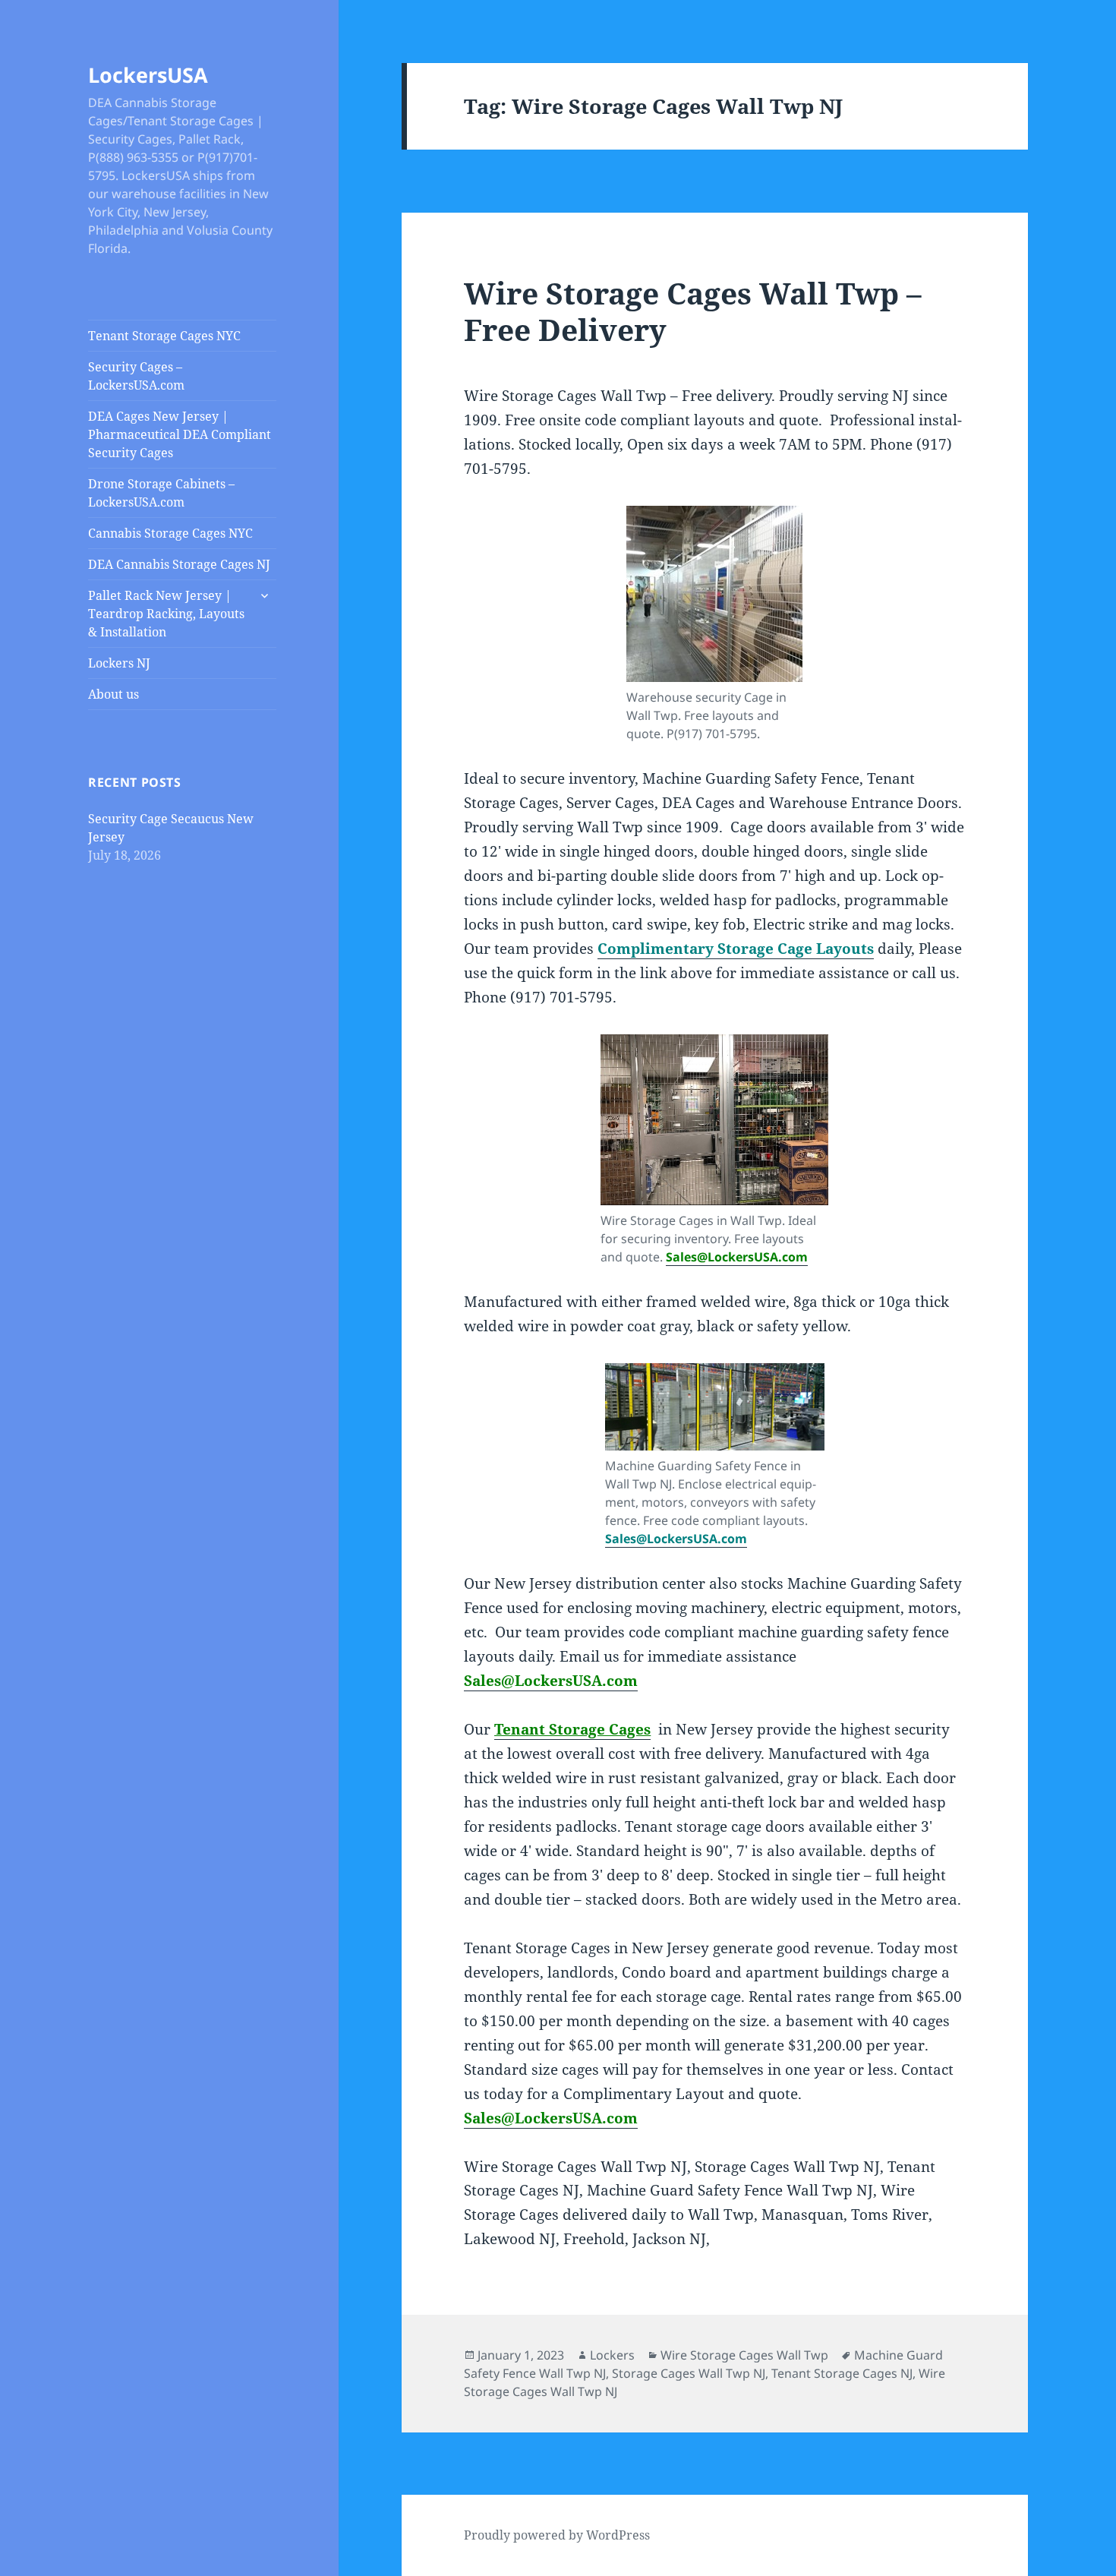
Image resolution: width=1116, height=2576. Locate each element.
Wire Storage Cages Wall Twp (744, 2355)
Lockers (612, 2355)
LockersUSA (148, 75)
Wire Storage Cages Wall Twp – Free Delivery (693, 311)
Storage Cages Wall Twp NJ (689, 2373)
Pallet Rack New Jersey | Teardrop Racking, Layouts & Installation (166, 614)
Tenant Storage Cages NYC (164, 336)
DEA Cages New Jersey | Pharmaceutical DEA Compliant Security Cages (180, 434)
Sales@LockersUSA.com (737, 1257)
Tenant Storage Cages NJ (842, 2373)
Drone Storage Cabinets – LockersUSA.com (161, 493)
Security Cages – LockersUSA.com (136, 376)
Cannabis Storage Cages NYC (170, 533)
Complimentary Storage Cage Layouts (736, 949)
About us (113, 694)
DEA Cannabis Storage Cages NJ (179, 564)
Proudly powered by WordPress (557, 2535)
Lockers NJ (119, 663)
